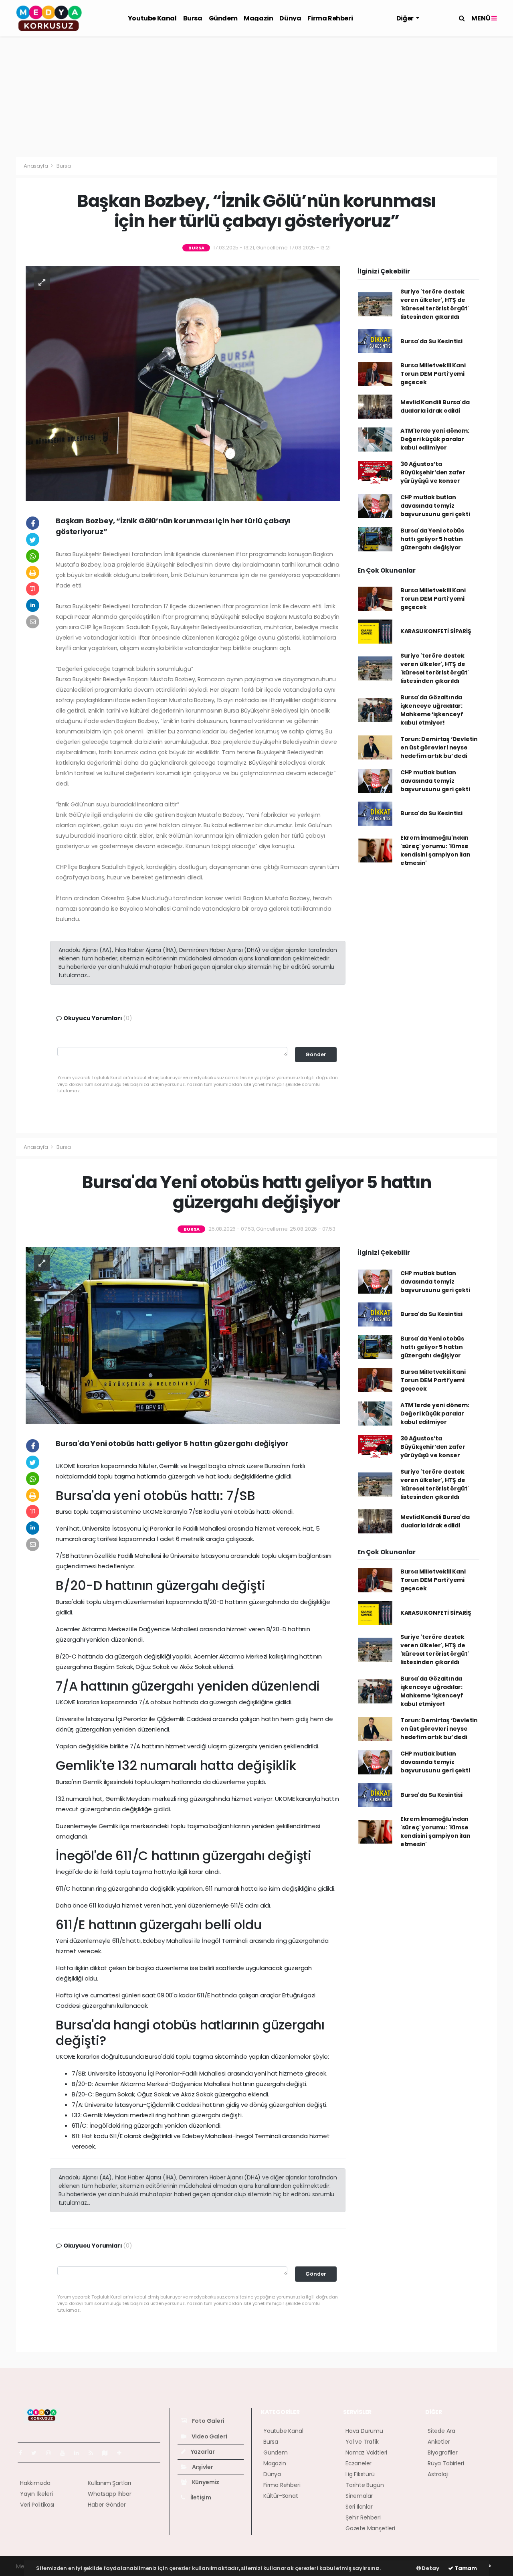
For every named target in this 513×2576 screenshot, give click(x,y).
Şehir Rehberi (363, 2517)
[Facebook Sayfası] (24, 2453)
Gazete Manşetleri (370, 2528)
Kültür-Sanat (281, 2496)
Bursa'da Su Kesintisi (431, 341)
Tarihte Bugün (365, 2485)
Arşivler (202, 2467)
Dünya (290, 18)
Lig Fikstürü (360, 2474)
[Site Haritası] (108, 2453)
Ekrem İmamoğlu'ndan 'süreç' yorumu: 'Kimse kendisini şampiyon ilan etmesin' (435, 850)
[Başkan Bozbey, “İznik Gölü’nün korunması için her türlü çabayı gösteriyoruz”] (183, 383)
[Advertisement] (256, 97)
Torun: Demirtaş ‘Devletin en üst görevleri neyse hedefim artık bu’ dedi (439, 747)
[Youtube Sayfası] (66, 2453)
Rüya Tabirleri (446, 2463)
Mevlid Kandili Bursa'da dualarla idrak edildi (435, 406)
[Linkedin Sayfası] (80, 2453)
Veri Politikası (37, 2505)
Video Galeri (209, 2436)
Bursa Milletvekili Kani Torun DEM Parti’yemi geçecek (433, 374)
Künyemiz (205, 2482)
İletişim (200, 2497)
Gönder (316, 1054)
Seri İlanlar (359, 2507)
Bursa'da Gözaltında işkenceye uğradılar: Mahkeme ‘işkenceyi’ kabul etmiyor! (432, 710)
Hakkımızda (35, 2483)
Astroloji (438, 2474)
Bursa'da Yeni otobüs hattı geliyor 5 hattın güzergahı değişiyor (432, 539)
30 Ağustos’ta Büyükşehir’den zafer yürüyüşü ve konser (433, 472)
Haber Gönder (107, 2505)
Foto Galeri (208, 2421)
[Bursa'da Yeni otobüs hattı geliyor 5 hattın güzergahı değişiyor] (183, 1335)
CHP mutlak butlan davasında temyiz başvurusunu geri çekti (435, 506)
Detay (430, 2568)
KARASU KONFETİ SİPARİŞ (436, 631)
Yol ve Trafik (362, 2442)
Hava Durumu (364, 2431)
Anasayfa (36, 166)
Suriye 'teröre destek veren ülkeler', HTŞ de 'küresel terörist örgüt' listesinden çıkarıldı (435, 304)
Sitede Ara (441, 2431)
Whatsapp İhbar (109, 2494)
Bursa (193, 18)
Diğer (406, 18)
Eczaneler (358, 2463)
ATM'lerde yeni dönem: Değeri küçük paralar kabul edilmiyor (435, 439)
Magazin (258, 18)
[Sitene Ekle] (122, 2453)
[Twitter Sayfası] (37, 2453)
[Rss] (94, 2453)
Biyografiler (443, 2452)
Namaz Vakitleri (366, 2452)
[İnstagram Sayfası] (52, 2453)
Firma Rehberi (330, 18)
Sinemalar (359, 2496)
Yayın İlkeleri (36, 2494)
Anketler (439, 2442)
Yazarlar (202, 2452)
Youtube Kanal (152, 18)
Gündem (223, 18)
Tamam (465, 2568)
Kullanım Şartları (109, 2483)
